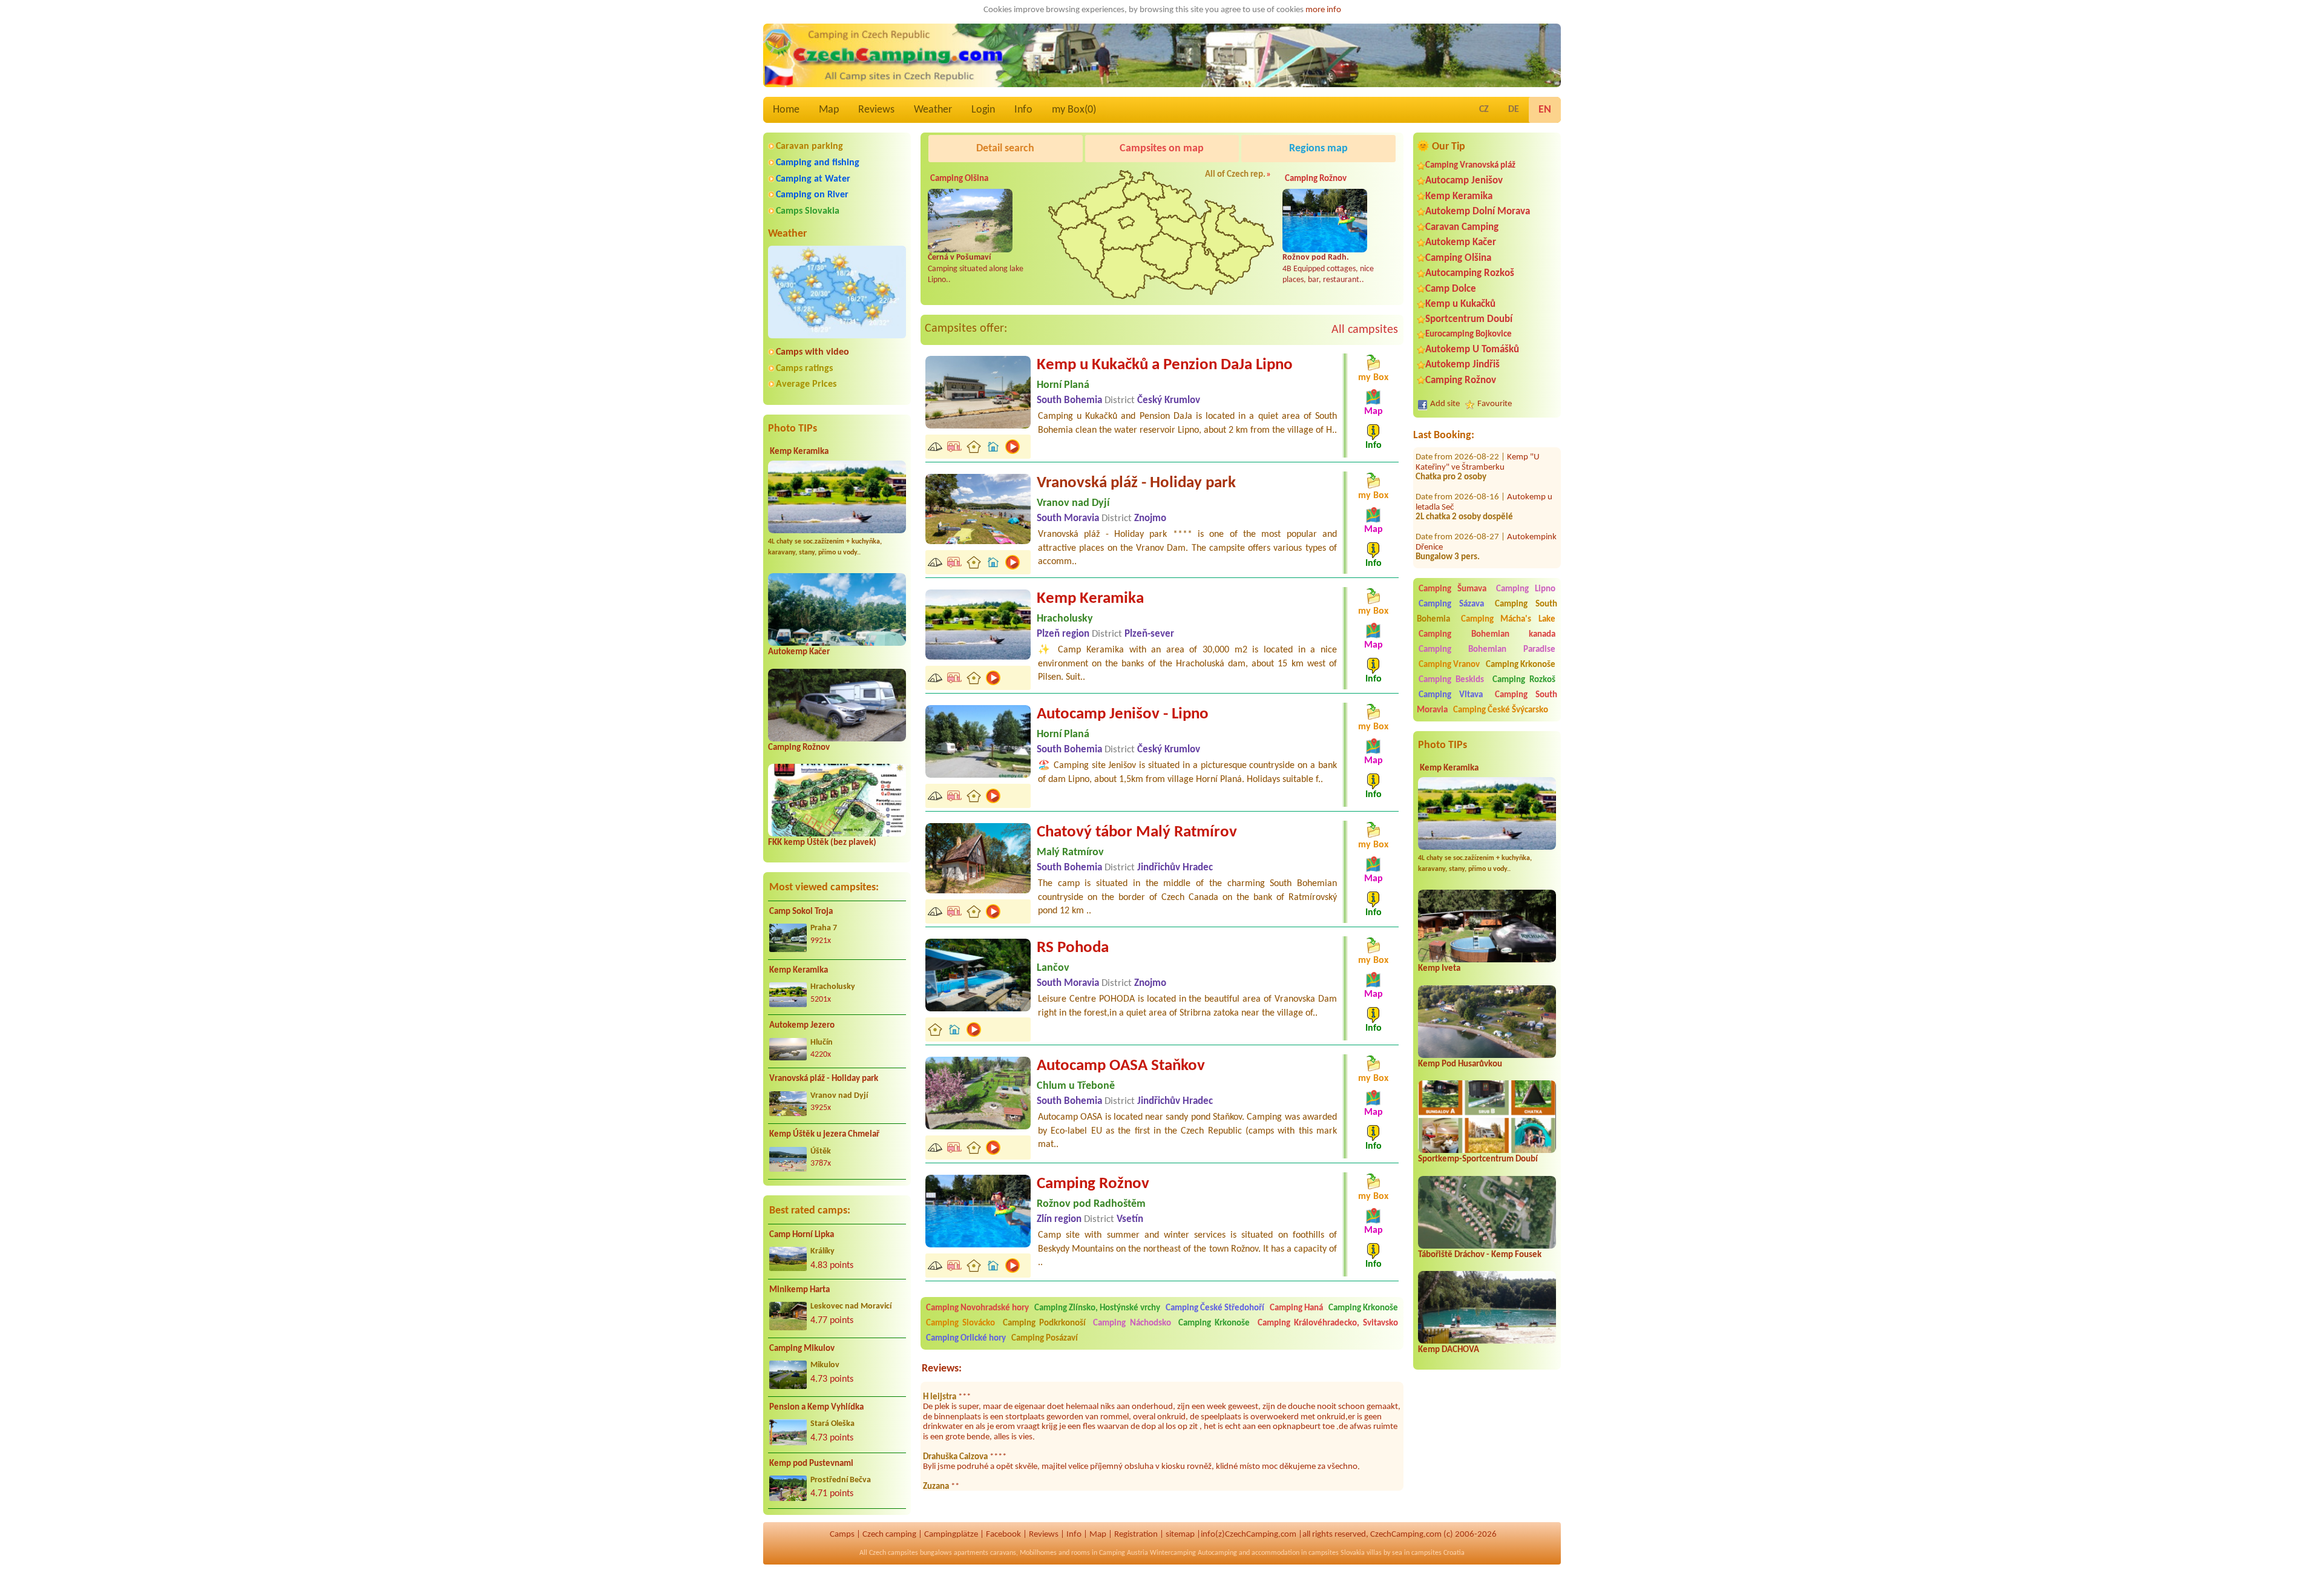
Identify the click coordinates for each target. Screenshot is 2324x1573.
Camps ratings (804, 369)
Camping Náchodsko (1132, 1323)
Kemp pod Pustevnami (811, 1464)
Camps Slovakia (808, 211)
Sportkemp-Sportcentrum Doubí (1478, 1159)
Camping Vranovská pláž (1470, 166)
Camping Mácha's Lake (1508, 619)
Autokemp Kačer (799, 652)
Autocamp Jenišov (1464, 181)
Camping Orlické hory (966, 1338)
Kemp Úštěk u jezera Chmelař (824, 1135)
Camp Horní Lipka (802, 1235)
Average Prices (806, 384)
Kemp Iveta (1439, 969)
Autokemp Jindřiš (1462, 365)
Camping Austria (1124, 1553)
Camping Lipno (1526, 589)
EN (1545, 110)
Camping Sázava (1451, 604)
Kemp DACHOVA (1449, 1350)
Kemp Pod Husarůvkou (1460, 1064)
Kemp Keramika (799, 452)
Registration (1136, 1535)
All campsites (1365, 330)
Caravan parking (809, 146)
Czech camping (889, 1535)
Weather (933, 110)
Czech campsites (894, 1553)
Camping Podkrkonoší (1044, 1323)
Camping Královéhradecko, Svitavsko (1328, 1323)
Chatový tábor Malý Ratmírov (1137, 832)
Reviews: (942, 1369)
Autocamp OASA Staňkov (1121, 1066)
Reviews (876, 110)
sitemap (1180, 1535)
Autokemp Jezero (802, 1026)
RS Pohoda (1073, 948)
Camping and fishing (818, 163)
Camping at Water (813, 179)
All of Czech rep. (1235, 175)
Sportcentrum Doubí (1469, 319)
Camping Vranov (1449, 665)
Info (1023, 110)
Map (829, 110)
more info (1323, 10)
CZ (1484, 110)
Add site (1445, 404)
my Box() (1074, 110)
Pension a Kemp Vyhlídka (816, 1407)
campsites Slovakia (1337, 1553)
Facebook (1003, 1535)
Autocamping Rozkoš (1470, 273)
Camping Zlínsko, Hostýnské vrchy (1097, 1308)
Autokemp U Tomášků (1472, 350)
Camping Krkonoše (1521, 665)
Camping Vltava (1451, 695)
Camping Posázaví (1045, 1338)
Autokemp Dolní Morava (1478, 212)
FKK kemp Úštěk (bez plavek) (822, 843)
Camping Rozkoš (1524, 680)
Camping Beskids (1451, 680)
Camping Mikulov (802, 1349)
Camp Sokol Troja (801, 912)
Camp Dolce (1451, 289)
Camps (842, 1535)
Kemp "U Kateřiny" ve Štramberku (1478, 447)
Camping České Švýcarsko (1501, 710)
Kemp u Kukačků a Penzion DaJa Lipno (1165, 365)
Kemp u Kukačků (1460, 304)
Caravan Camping (1462, 227)
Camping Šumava (1452, 589)
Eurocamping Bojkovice (1469, 334)
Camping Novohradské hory (977, 1308)
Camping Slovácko (960, 1323)
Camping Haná (1296, 1308)
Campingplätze (951, 1535)
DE (1514, 110)
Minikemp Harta (799, 1290)
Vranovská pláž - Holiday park (824, 1079)
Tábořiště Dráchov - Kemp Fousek (1480, 1255)
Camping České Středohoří (1215, 1308)
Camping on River (812, 195)
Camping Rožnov (799, 748)
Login (983, 110)
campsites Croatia (1438, 1553)
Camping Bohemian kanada (1487, 635)
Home (786, 110)
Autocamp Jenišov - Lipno (1123, 714)
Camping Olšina (1458, 258)
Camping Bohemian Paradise (1487, 650)
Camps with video (812, 352)
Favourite (1495, 404)
